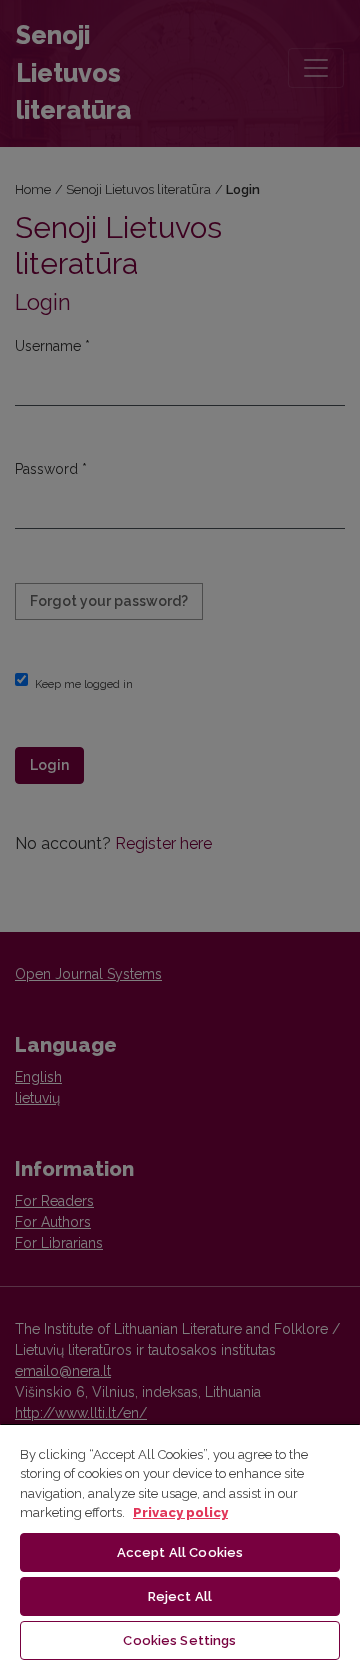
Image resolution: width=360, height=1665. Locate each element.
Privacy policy (180, 1512)
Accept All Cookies (180, 1552)
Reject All (180, 1596)
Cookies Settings (179, 1640)
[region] (180, 1544)
